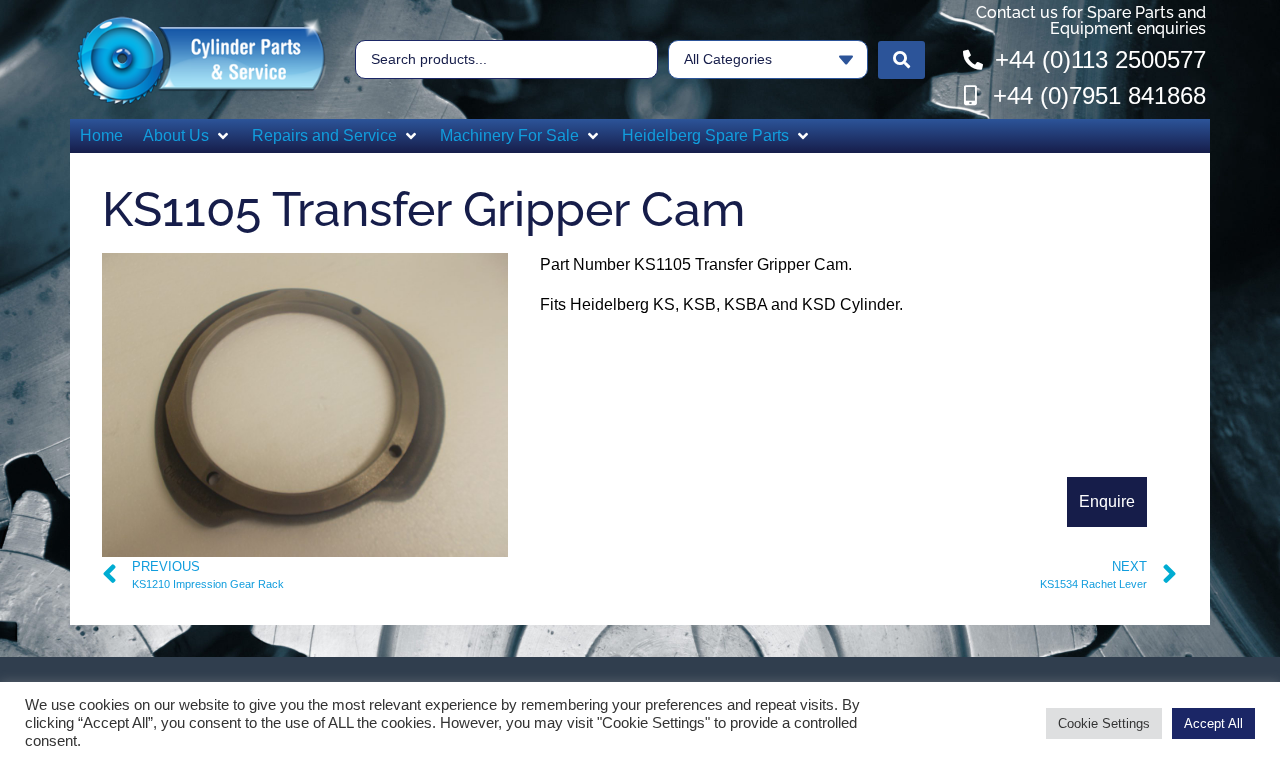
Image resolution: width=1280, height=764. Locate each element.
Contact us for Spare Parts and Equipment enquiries (1091, 20)
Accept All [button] (1213, 723)
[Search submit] (901, 60)
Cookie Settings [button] (1104, 723)
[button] (187, 136)
